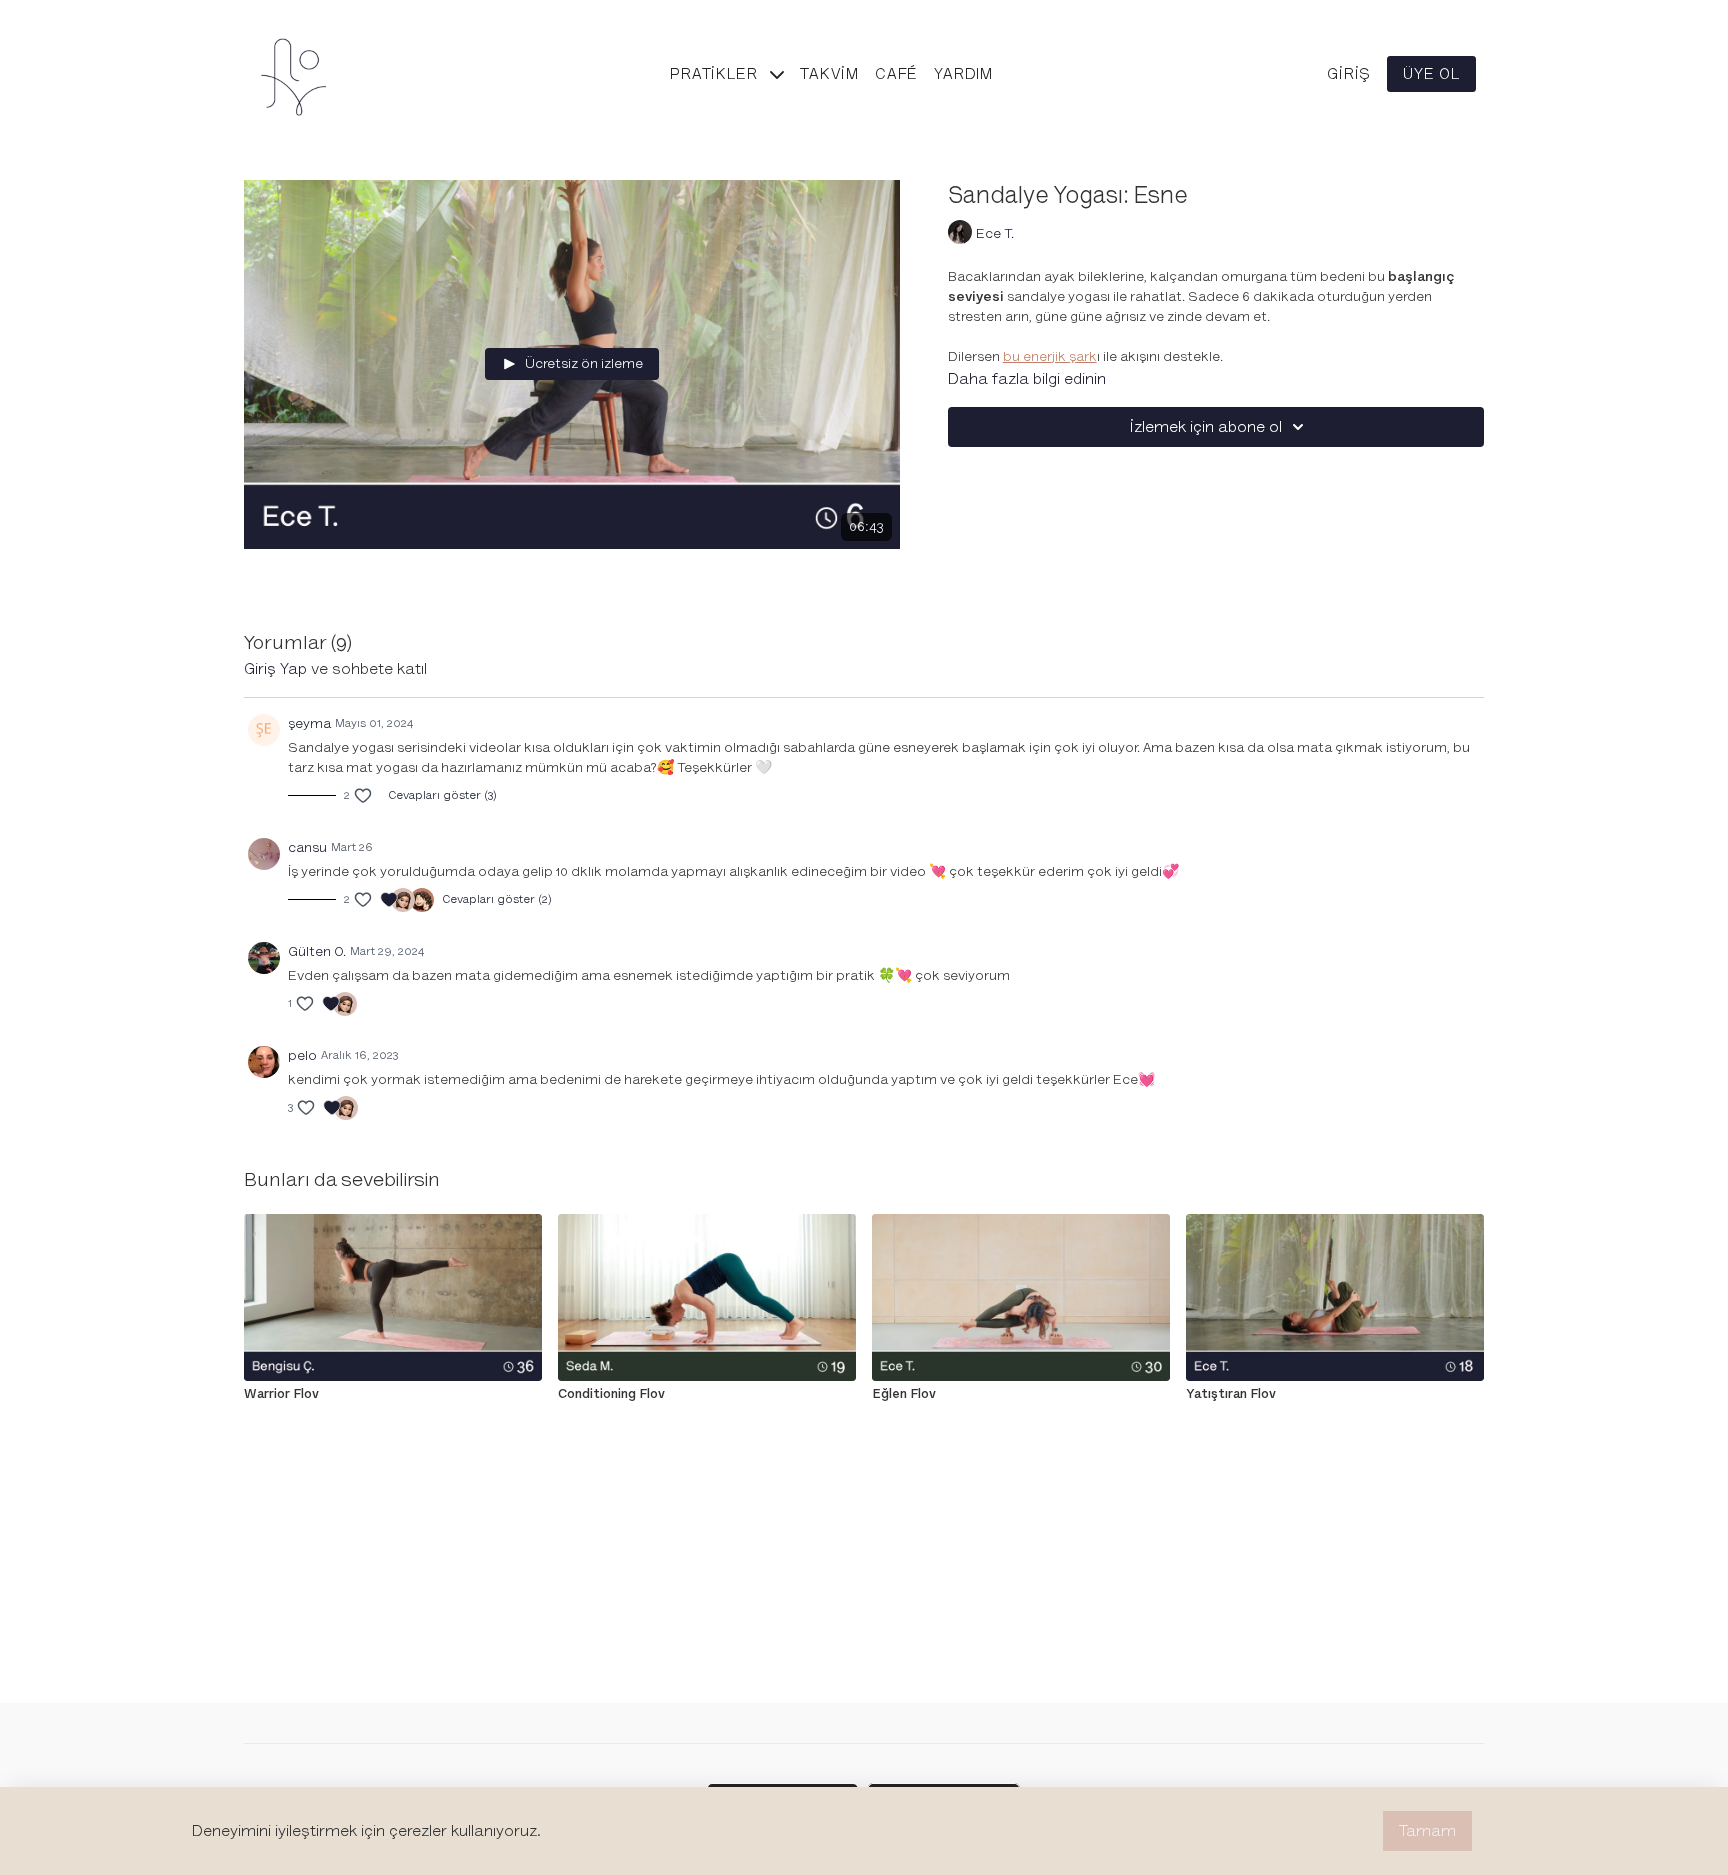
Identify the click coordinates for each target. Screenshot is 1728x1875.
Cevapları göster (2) (497, 899)
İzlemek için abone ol (1206, 427)
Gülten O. (317, 951)
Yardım (963, 74)
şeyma (309, 723)
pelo (302, 1055)
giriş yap (275, 669)
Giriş (1349, 74)
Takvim (829, 74)
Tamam (1427, 1831)
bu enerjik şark (1050, 356)
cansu (307, 847)
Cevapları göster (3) (442, 795)
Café (896, 74)
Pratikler (716, 74)
